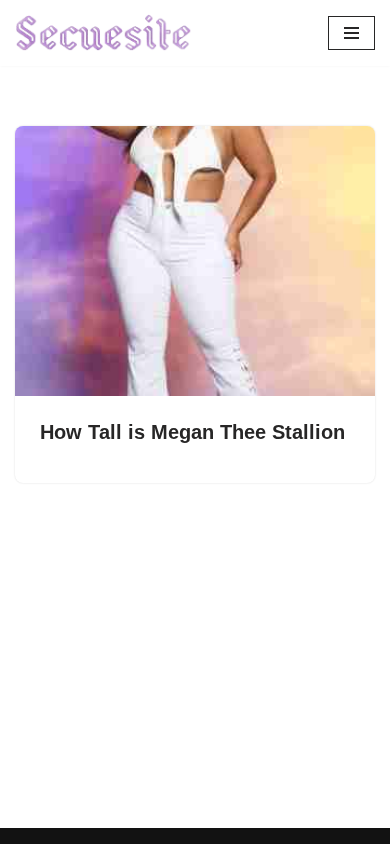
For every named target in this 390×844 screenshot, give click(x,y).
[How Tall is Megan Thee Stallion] (195, 261)
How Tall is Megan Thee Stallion (192, 432)
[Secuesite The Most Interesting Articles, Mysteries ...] (104, 33)
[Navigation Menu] (351, 33)
